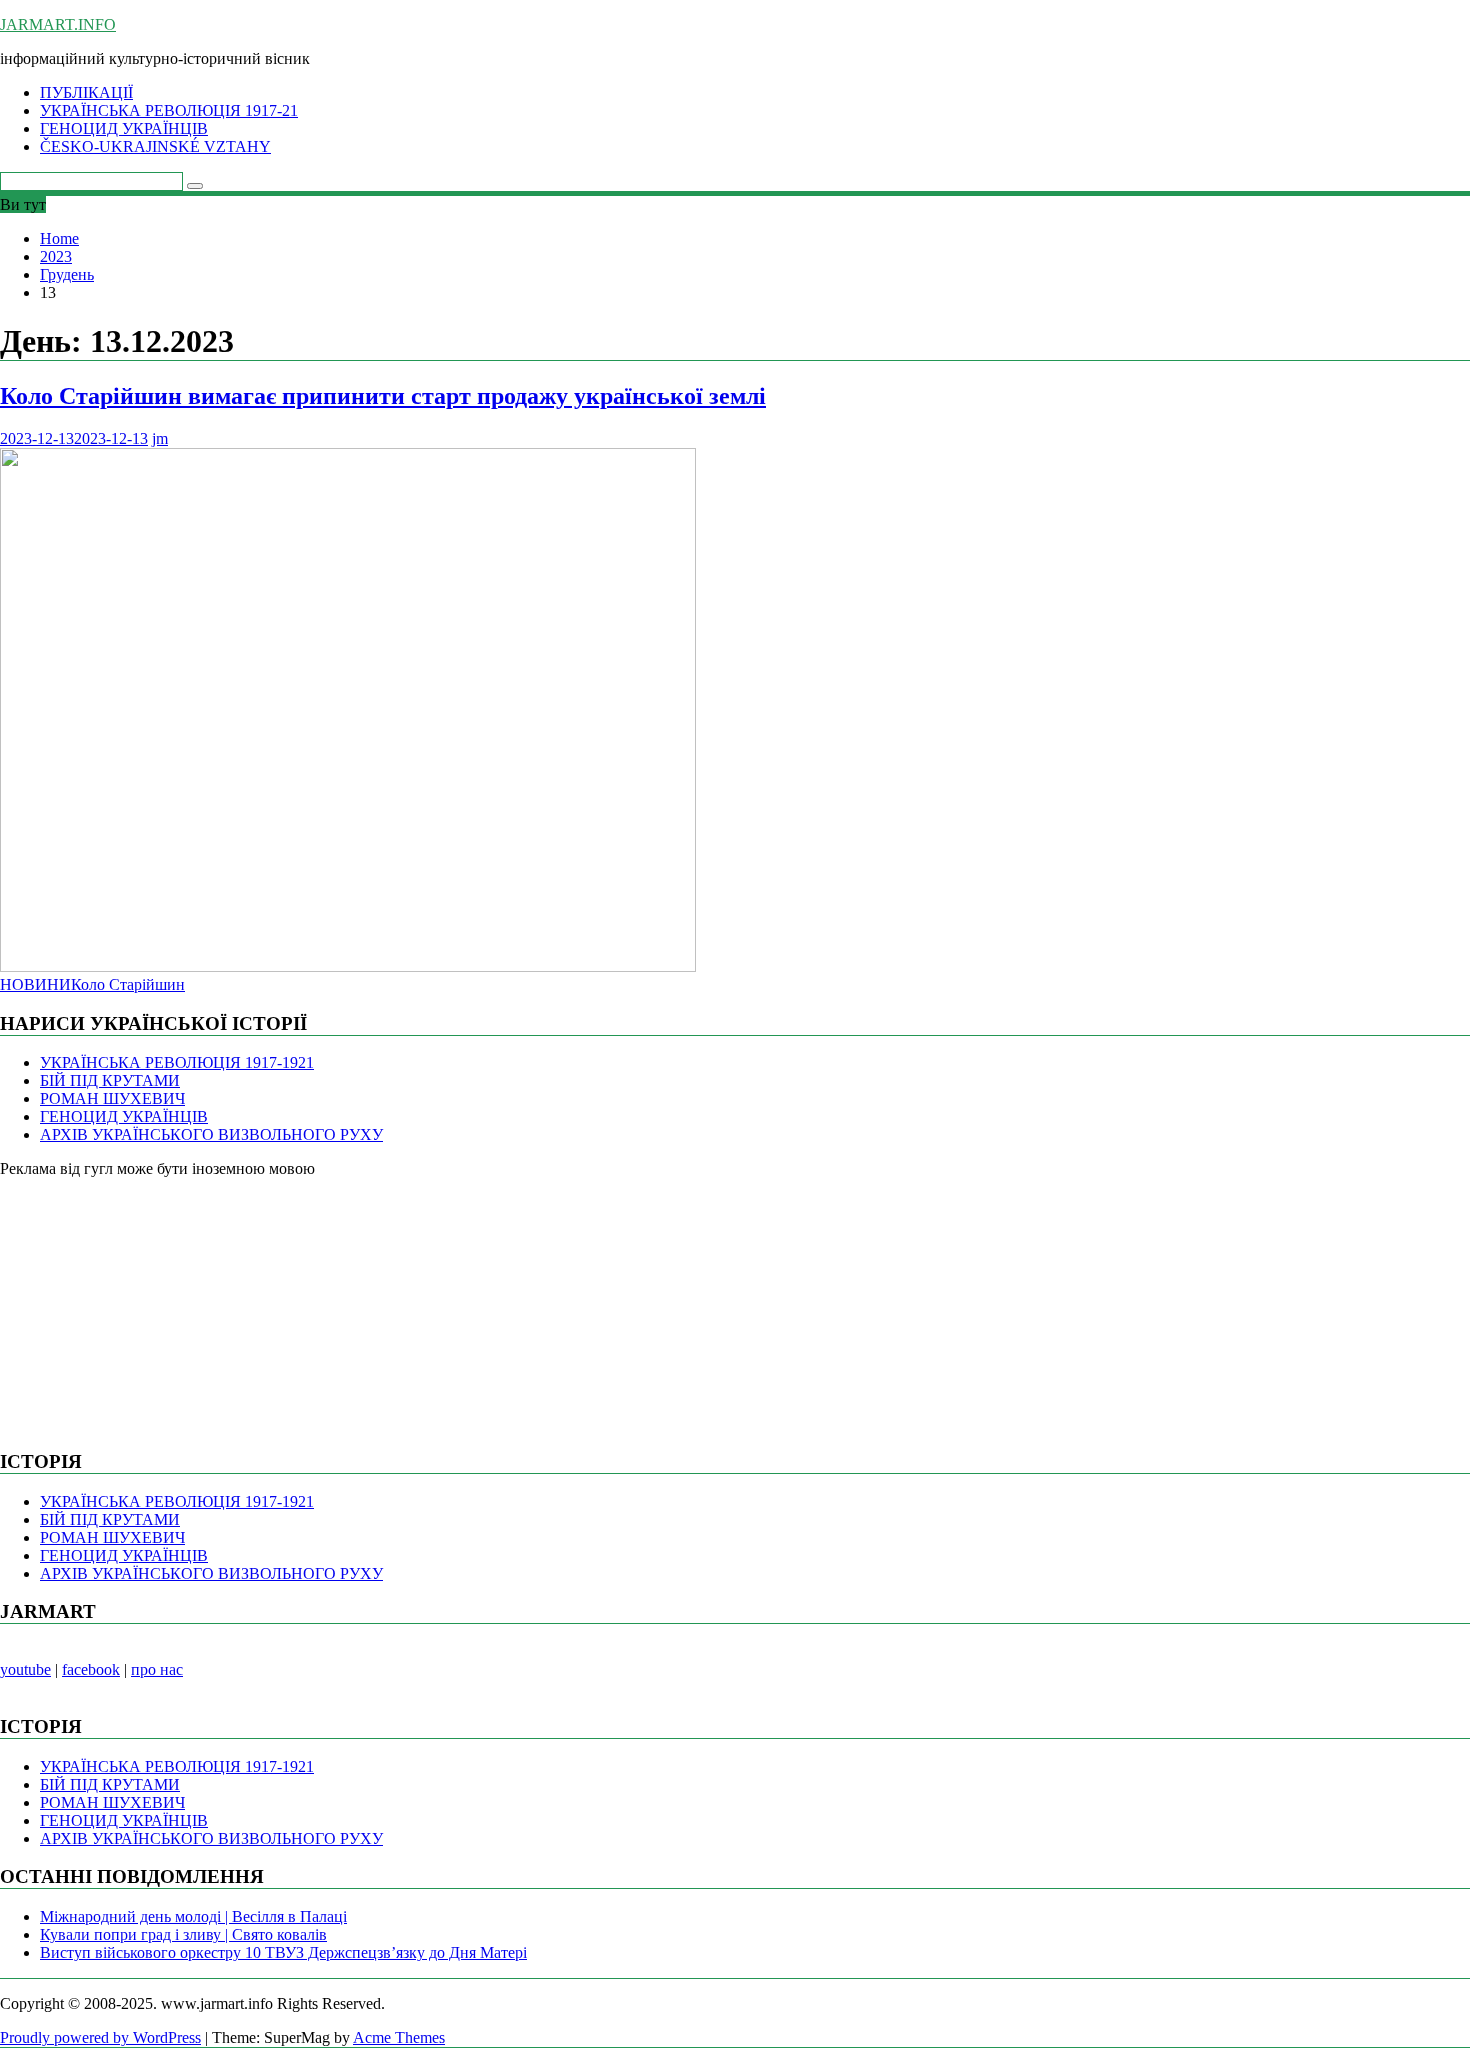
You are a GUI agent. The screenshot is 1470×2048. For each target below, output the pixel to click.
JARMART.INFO (58, 24)
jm (160, 438)
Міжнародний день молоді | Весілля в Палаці (193, 1916)
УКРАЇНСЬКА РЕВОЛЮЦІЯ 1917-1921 (177, 1062)
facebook (91, 1669)
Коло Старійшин (128, 984)
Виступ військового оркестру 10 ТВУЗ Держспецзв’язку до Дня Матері (283, 1952)
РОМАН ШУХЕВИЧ (112, 1098)
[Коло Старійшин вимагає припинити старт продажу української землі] (348, 966)
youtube (25, 1669)
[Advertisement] (150, 1303)
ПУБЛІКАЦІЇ (86, 92)
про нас (157, 1669)
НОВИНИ (35, 984)
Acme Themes (399, 2037)
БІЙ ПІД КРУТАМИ (110, 1080)
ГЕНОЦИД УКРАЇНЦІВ (124, 128)
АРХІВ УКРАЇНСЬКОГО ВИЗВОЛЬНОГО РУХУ (211, 1134)
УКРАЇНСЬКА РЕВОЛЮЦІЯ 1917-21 (169, 110)
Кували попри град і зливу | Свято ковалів (183, 1934)
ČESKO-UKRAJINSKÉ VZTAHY (155, 146)
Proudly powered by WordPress (100, 2037)
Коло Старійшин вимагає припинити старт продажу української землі (383, 396)
